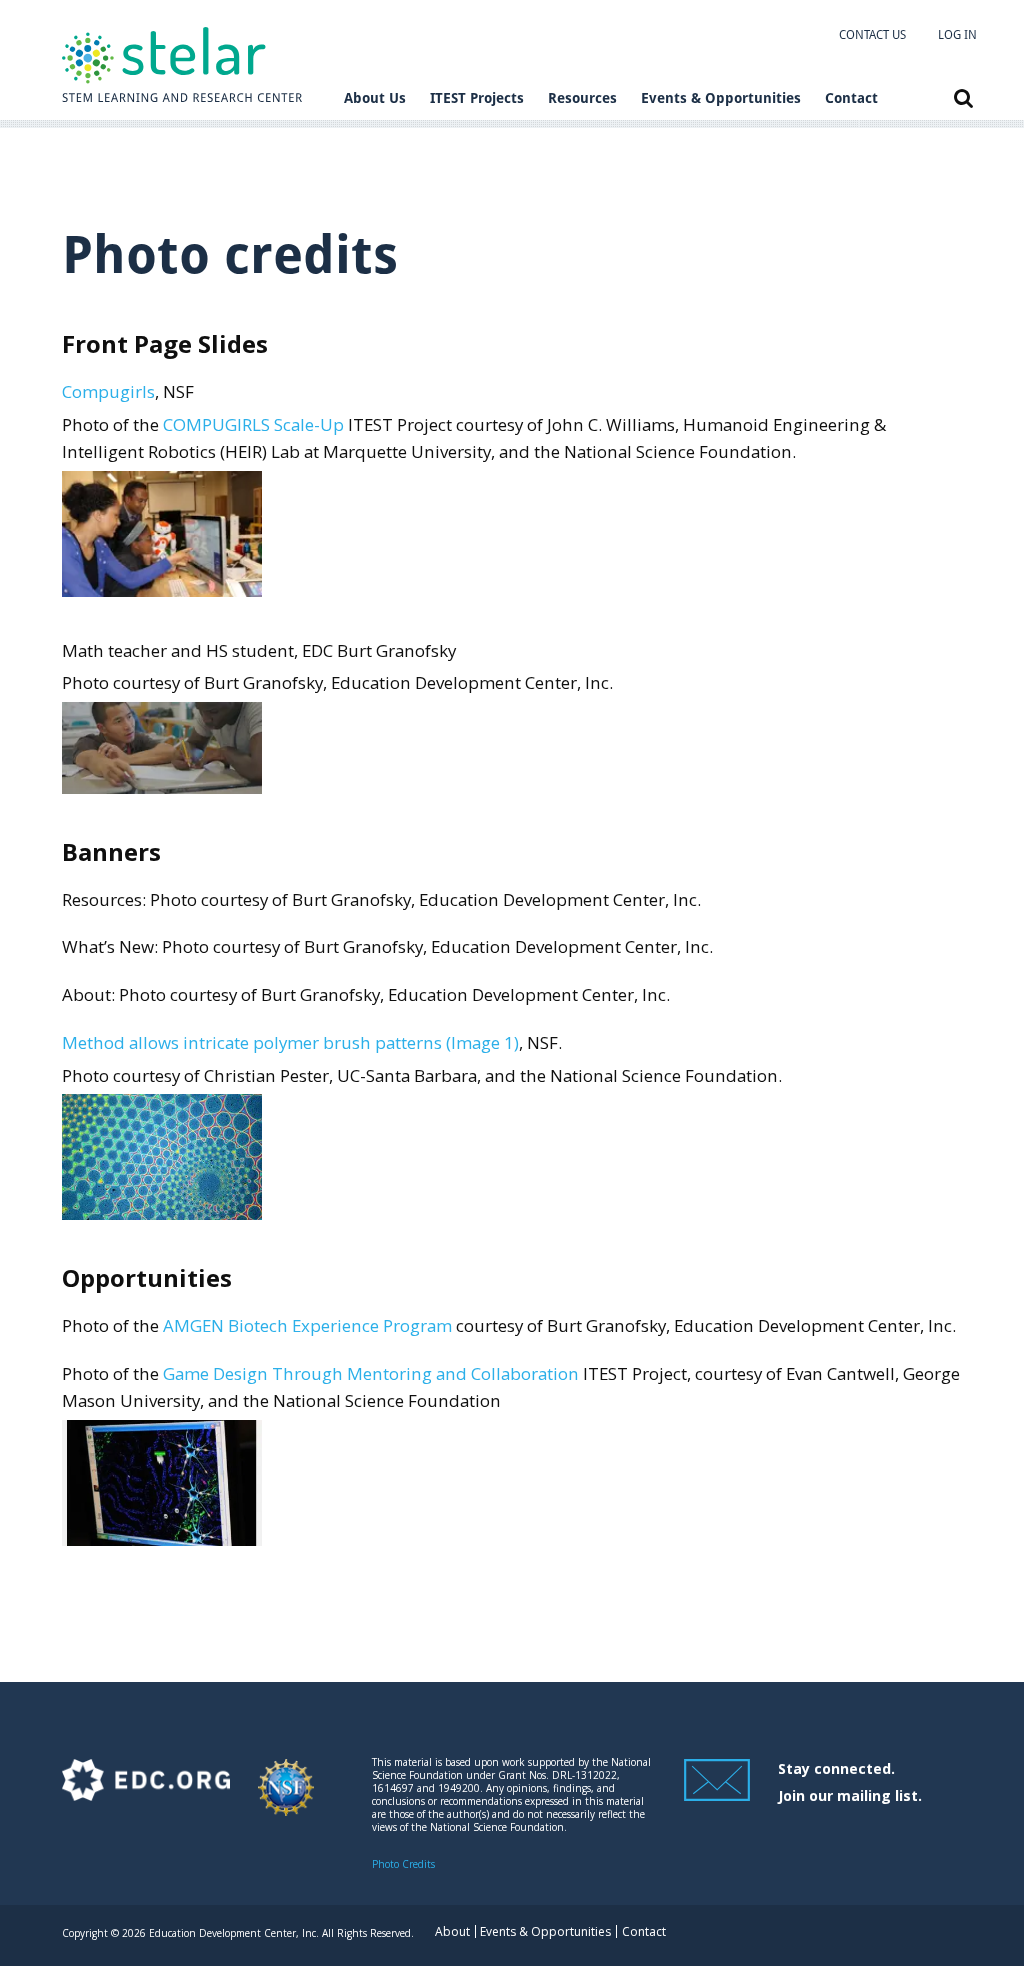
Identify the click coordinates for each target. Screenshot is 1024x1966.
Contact (851, 98)
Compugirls (108, 391)
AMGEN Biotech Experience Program (307, 1325)
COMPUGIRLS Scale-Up (253, 424)
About (452, 1931)
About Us (375, 98)
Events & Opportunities (721, 98)
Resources (582, 98)
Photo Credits (403, 1864)
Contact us (872, 35)
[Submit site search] (963, 98)
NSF (286, 1796)
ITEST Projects (477, 98)
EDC (146, 1796)
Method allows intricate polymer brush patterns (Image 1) (290, 1042)
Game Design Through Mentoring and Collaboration (371, 1373)
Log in (957, 35)
